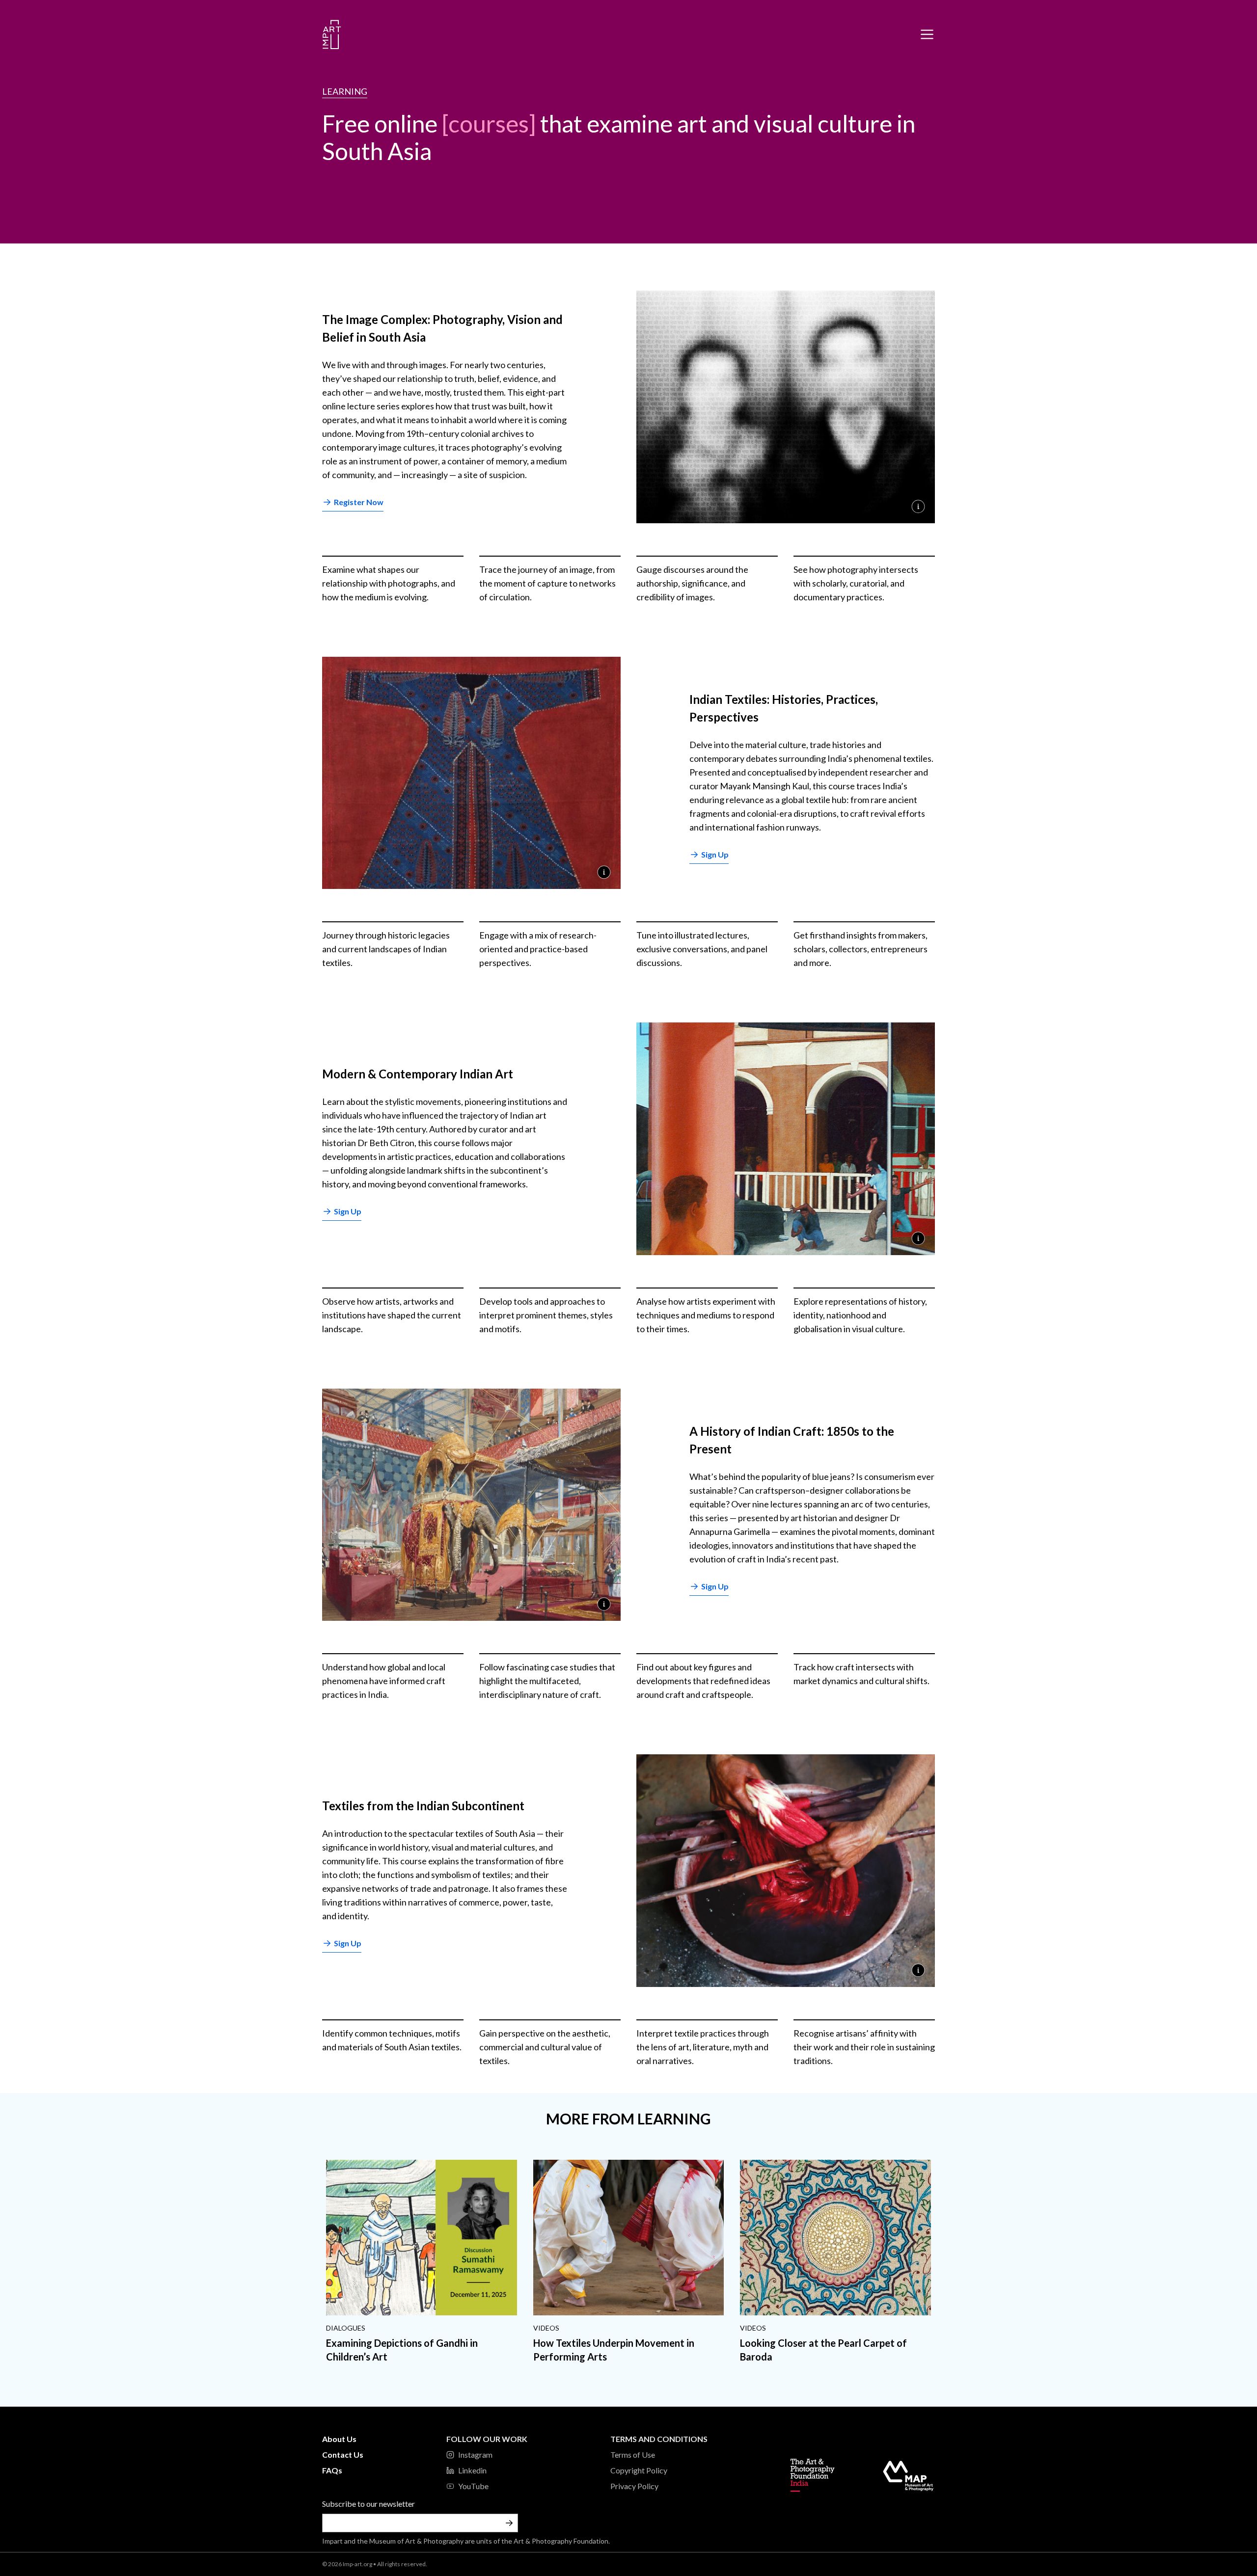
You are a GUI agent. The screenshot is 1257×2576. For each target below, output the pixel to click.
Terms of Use (633, 2455)
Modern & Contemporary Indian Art (418, 1074)
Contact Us (343, 2455)
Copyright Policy (639, 2470)
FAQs (332, 2470)
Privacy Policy (634, 2486)
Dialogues (346, 2328)
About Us (339, 2439)
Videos (546, 2328)
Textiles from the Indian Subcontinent (423, 1806)
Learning (345, 91)
